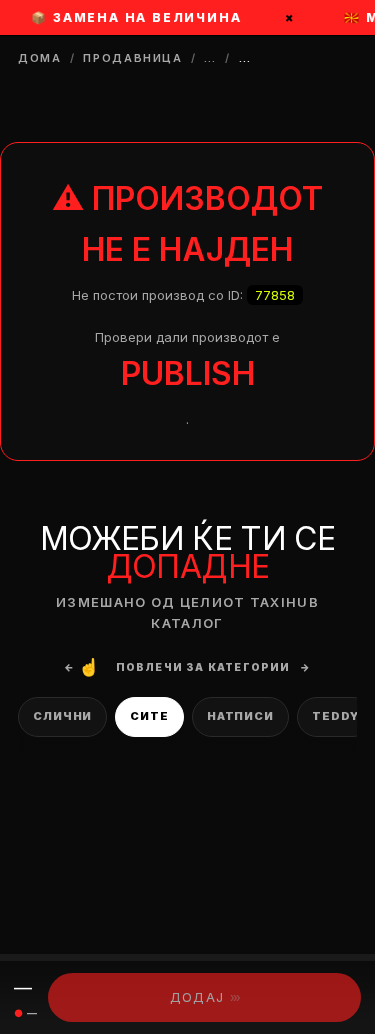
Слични (62, 716)
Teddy (335, 716)
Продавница (133, 58)
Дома (40, 58)
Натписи (240, 716)
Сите (149, 716)
